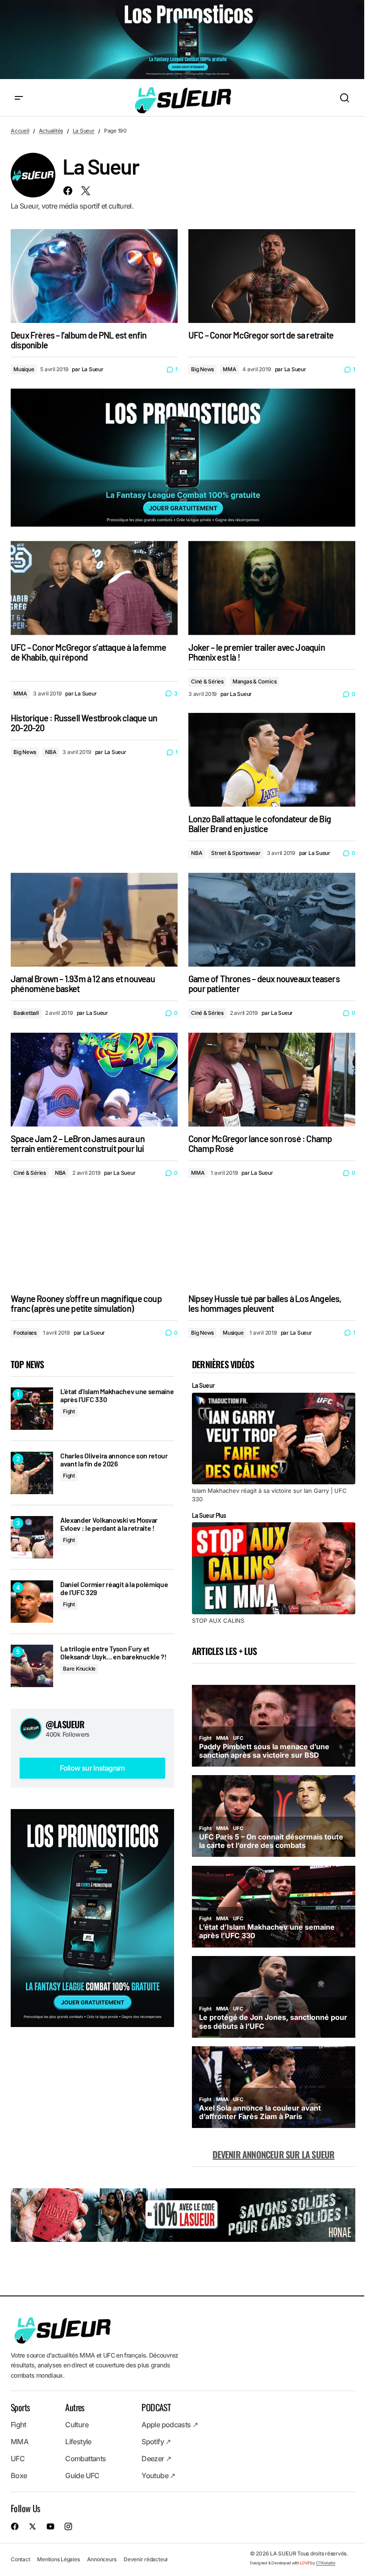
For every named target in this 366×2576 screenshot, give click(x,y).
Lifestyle (78, 2442)
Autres (75, 2407)
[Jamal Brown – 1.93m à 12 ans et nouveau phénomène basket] (94, 920)
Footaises (25, 1333)
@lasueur (65, 1724)
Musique (24, 369)
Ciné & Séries (207, 681)
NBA (51, 752)
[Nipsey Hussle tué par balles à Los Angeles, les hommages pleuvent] (272, 1239)
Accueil (20, 131)
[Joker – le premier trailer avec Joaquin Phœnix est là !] (272, 588)
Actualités (51, 131)
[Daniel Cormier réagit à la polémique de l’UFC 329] (32, 1602)
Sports (20, 2407)
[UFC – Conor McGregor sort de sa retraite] (272, 276)
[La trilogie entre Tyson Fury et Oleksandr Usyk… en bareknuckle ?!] (32, 1666)
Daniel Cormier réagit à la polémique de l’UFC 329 (114, 1588)
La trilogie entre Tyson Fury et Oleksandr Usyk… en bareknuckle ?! (113, 1652)
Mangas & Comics (254, 681)
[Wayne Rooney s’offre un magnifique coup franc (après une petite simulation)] (94, 1239)
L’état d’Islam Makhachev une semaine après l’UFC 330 (117, 1395)
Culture (77, 2425)
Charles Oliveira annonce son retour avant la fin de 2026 (114, 1460)
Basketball (26, 1013)
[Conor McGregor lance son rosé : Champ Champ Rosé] (272, 1080)
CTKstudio (326, 2563)
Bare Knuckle (79, 1669)
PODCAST (156, 2407)
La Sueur (84, 131)
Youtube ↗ (158, 2475)
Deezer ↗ (156, 2459)
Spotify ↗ (156, 2442)
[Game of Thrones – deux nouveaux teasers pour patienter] (272, 920)
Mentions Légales (58, 2559)
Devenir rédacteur (146, 2559)
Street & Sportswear (236, 853)
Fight (69, 1411)
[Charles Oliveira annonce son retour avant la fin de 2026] (32, 1473)
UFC (18, 2459)
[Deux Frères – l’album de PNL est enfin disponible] (94, 276)
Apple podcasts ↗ (170, 2425)
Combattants (85, 2459)
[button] (19, 98)
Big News (202, 369)
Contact (20, 2559)
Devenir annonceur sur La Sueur (273, 2154)
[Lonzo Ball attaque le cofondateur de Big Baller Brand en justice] (272, 760)
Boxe (19, 2475)
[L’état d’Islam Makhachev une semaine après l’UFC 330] (32, 1409)
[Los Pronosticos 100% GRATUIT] (183, 40)
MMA (229, 369)
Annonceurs (102, 2559)
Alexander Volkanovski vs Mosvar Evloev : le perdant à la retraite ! (109, 1524)
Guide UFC (82, 2475)
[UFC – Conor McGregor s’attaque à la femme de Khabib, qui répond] (94, 588)
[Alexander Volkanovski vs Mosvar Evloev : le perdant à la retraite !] (32, 1537)
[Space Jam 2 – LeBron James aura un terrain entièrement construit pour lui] (94, 1080)
